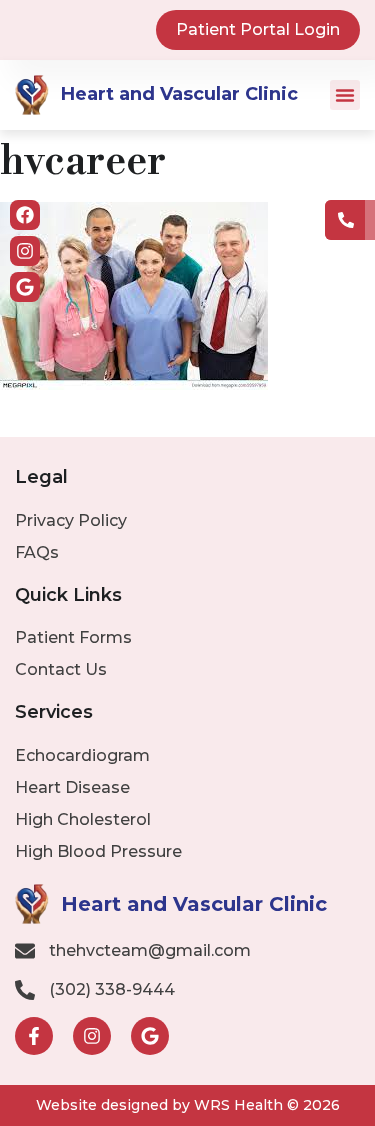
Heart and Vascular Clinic (179, 94)
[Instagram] (25, 251)
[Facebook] (25, 215)
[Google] (25, 287)
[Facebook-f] (34, 1036)
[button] (345, 95)
